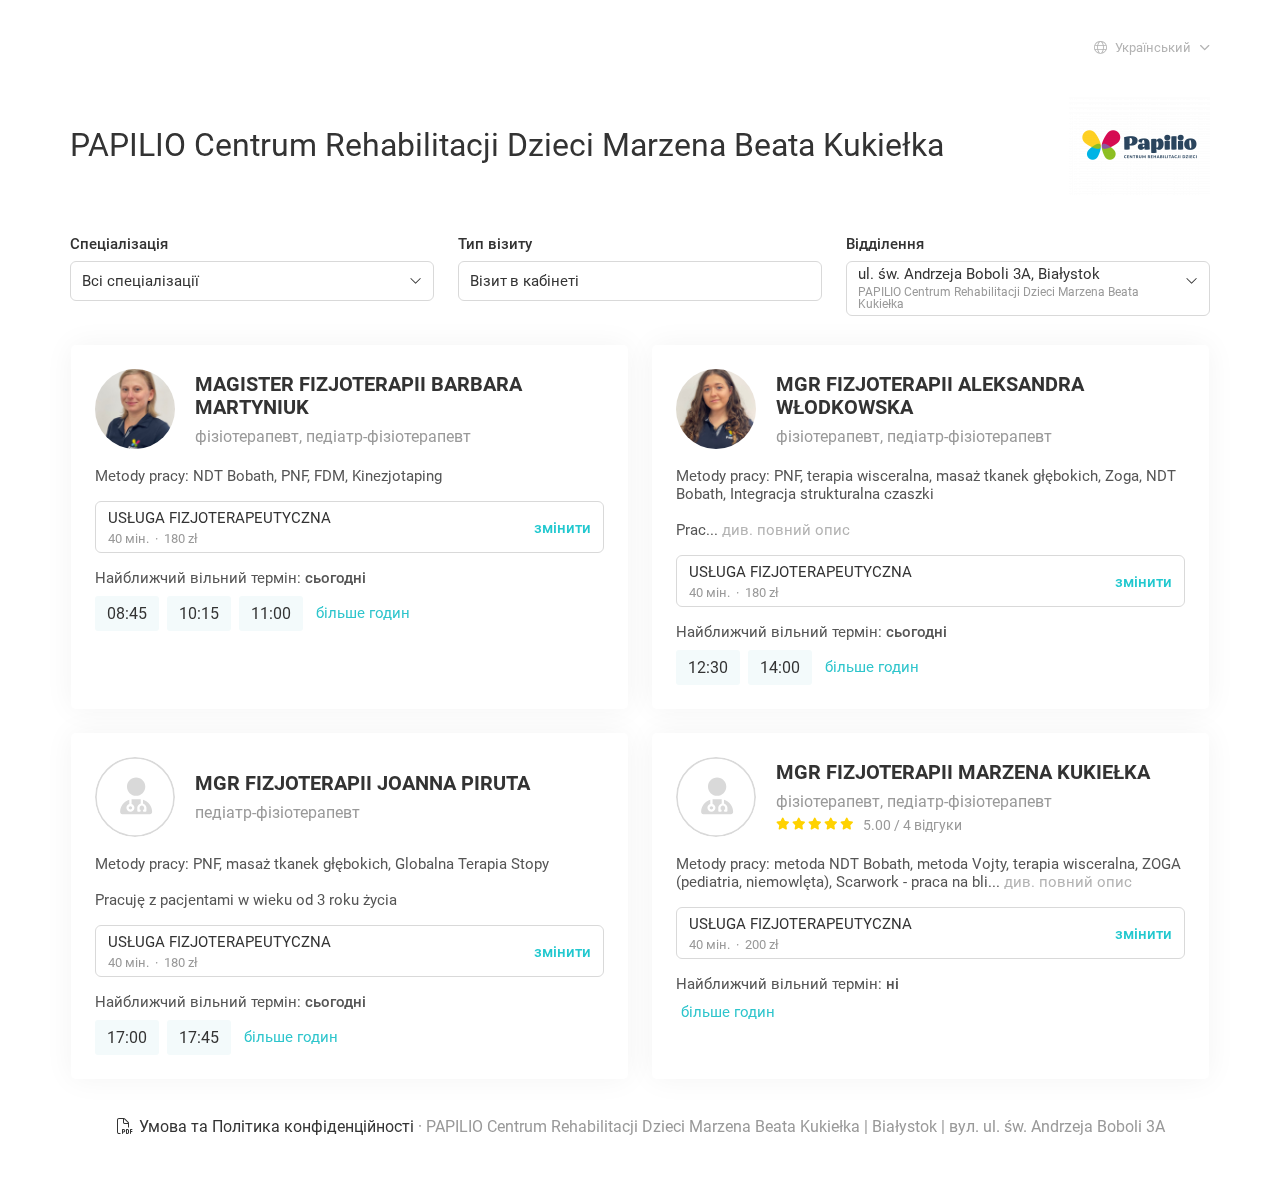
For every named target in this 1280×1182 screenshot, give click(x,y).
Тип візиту (495, 244)
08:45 (127, 613)
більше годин (363, 613)
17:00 (127, 1037)
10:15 (199, 613)
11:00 (271, 613)
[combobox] (252, 281)
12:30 (708, 667)
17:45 (199, 1037)
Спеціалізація (119, 244)
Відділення (885, 244)
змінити (562, 528)
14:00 (780, 667)
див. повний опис (786, 530)
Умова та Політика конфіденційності (276, 1126)
